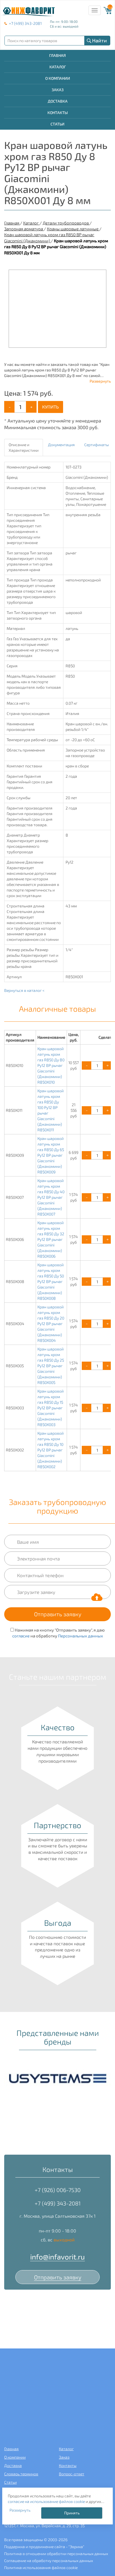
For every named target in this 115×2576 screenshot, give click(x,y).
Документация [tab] (61, 445)
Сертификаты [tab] (97, 445)
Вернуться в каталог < (24, 990)
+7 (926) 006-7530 (58, 2190)
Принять (72, 2513)
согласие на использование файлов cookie (46, 2501)
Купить (51, 407)
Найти (100, 40)
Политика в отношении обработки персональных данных (56, 2554)
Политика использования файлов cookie (41, 2567)
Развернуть (100, 381)
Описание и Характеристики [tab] (24, 447)
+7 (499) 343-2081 (25, 23)
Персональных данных (81, 1636)
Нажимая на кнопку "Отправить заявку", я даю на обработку (59, 1633)
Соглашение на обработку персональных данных (49, 2561)
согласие (21, 1636)
